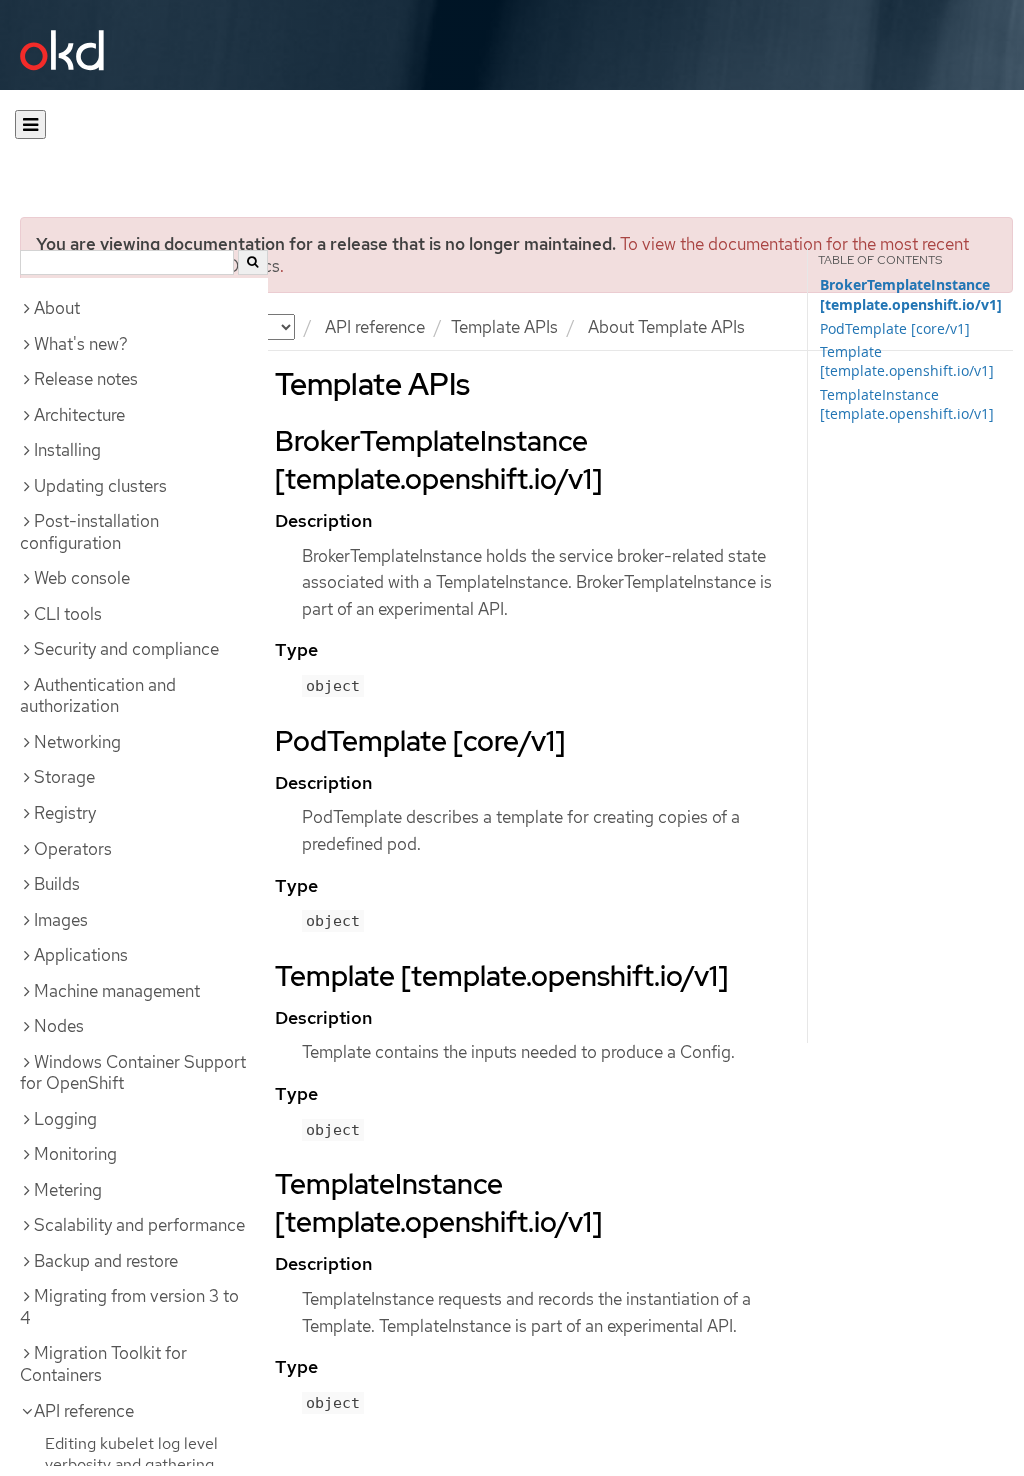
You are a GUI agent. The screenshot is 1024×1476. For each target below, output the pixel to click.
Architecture (79, 415)
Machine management (117, 991)
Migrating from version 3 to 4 (129, 1307)
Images (61, 920)
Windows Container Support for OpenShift (133, 1073)
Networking (77, 742)
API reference (375, 327)
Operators (73, 849)
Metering (68, 1190)
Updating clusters (100, 486)
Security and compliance (126, 649)
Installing (67, 450)
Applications (81, 955)
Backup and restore (106, 1261)
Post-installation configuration (89, 532)
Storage (64, 777)
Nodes (59, 1026)
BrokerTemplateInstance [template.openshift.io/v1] (911, 295)
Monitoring (75, 1154)
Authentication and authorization (98, 696)
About (57, 308)
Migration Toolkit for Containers (103, 1364)
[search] (253, 262)
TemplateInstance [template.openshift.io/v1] (907, 404)
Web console (82, 578)
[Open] (30, 124)
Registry (65, 813)
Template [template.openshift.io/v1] (907, 361)
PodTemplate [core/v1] (895, 328)
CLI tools (68, 614)
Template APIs (504, 327)
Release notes (86, 379)
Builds (57, 884)
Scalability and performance (139, 1225)
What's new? (81, 344)
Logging (65, 1119)
